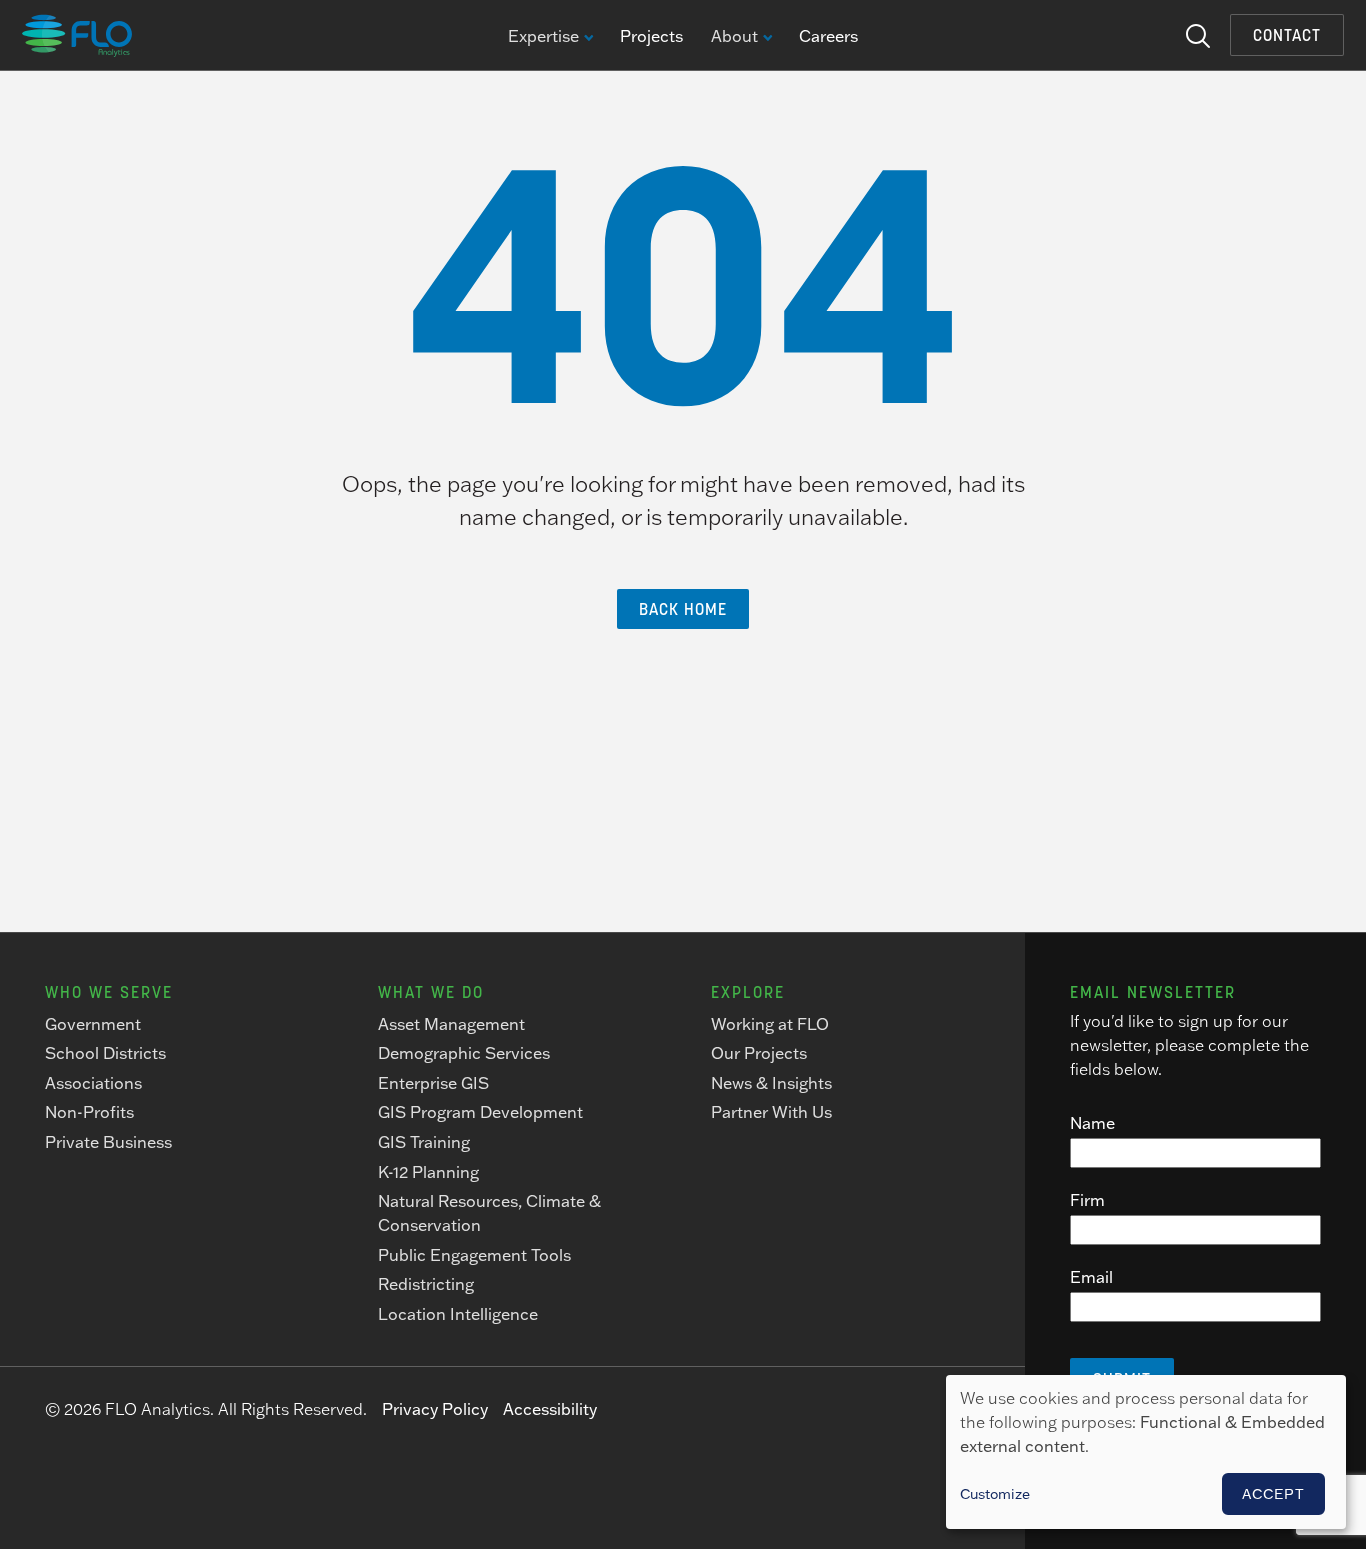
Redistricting (426, 1284)
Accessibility (550, 1409)
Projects (651, 36)
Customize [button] (995, 1494)
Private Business (108, 1142)
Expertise (543, 37)
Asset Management (451, 1024)
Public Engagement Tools (474, 1255)
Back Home (683, 609)
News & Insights (771, 1083)
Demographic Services (464, 1053)
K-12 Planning (428, 1172)
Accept (1273, 1494)
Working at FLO (770, 1024)
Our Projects (759, 1053)
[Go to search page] (1198, 34)
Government (93, 1024)
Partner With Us (771, 1112)
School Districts (105, 1053)
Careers (828, 36)
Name (1092, 1123)
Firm (1087, 1200)
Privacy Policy (435, 1409)
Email (1091, 1277)
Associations (93, 1083)
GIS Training (424, 1142)
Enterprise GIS (433, 1083)
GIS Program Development (480, 1112)
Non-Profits (89, 1112)
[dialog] (1146, 1452)
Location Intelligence (458, 1314)
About (734, 37)
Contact (1287, 35)
